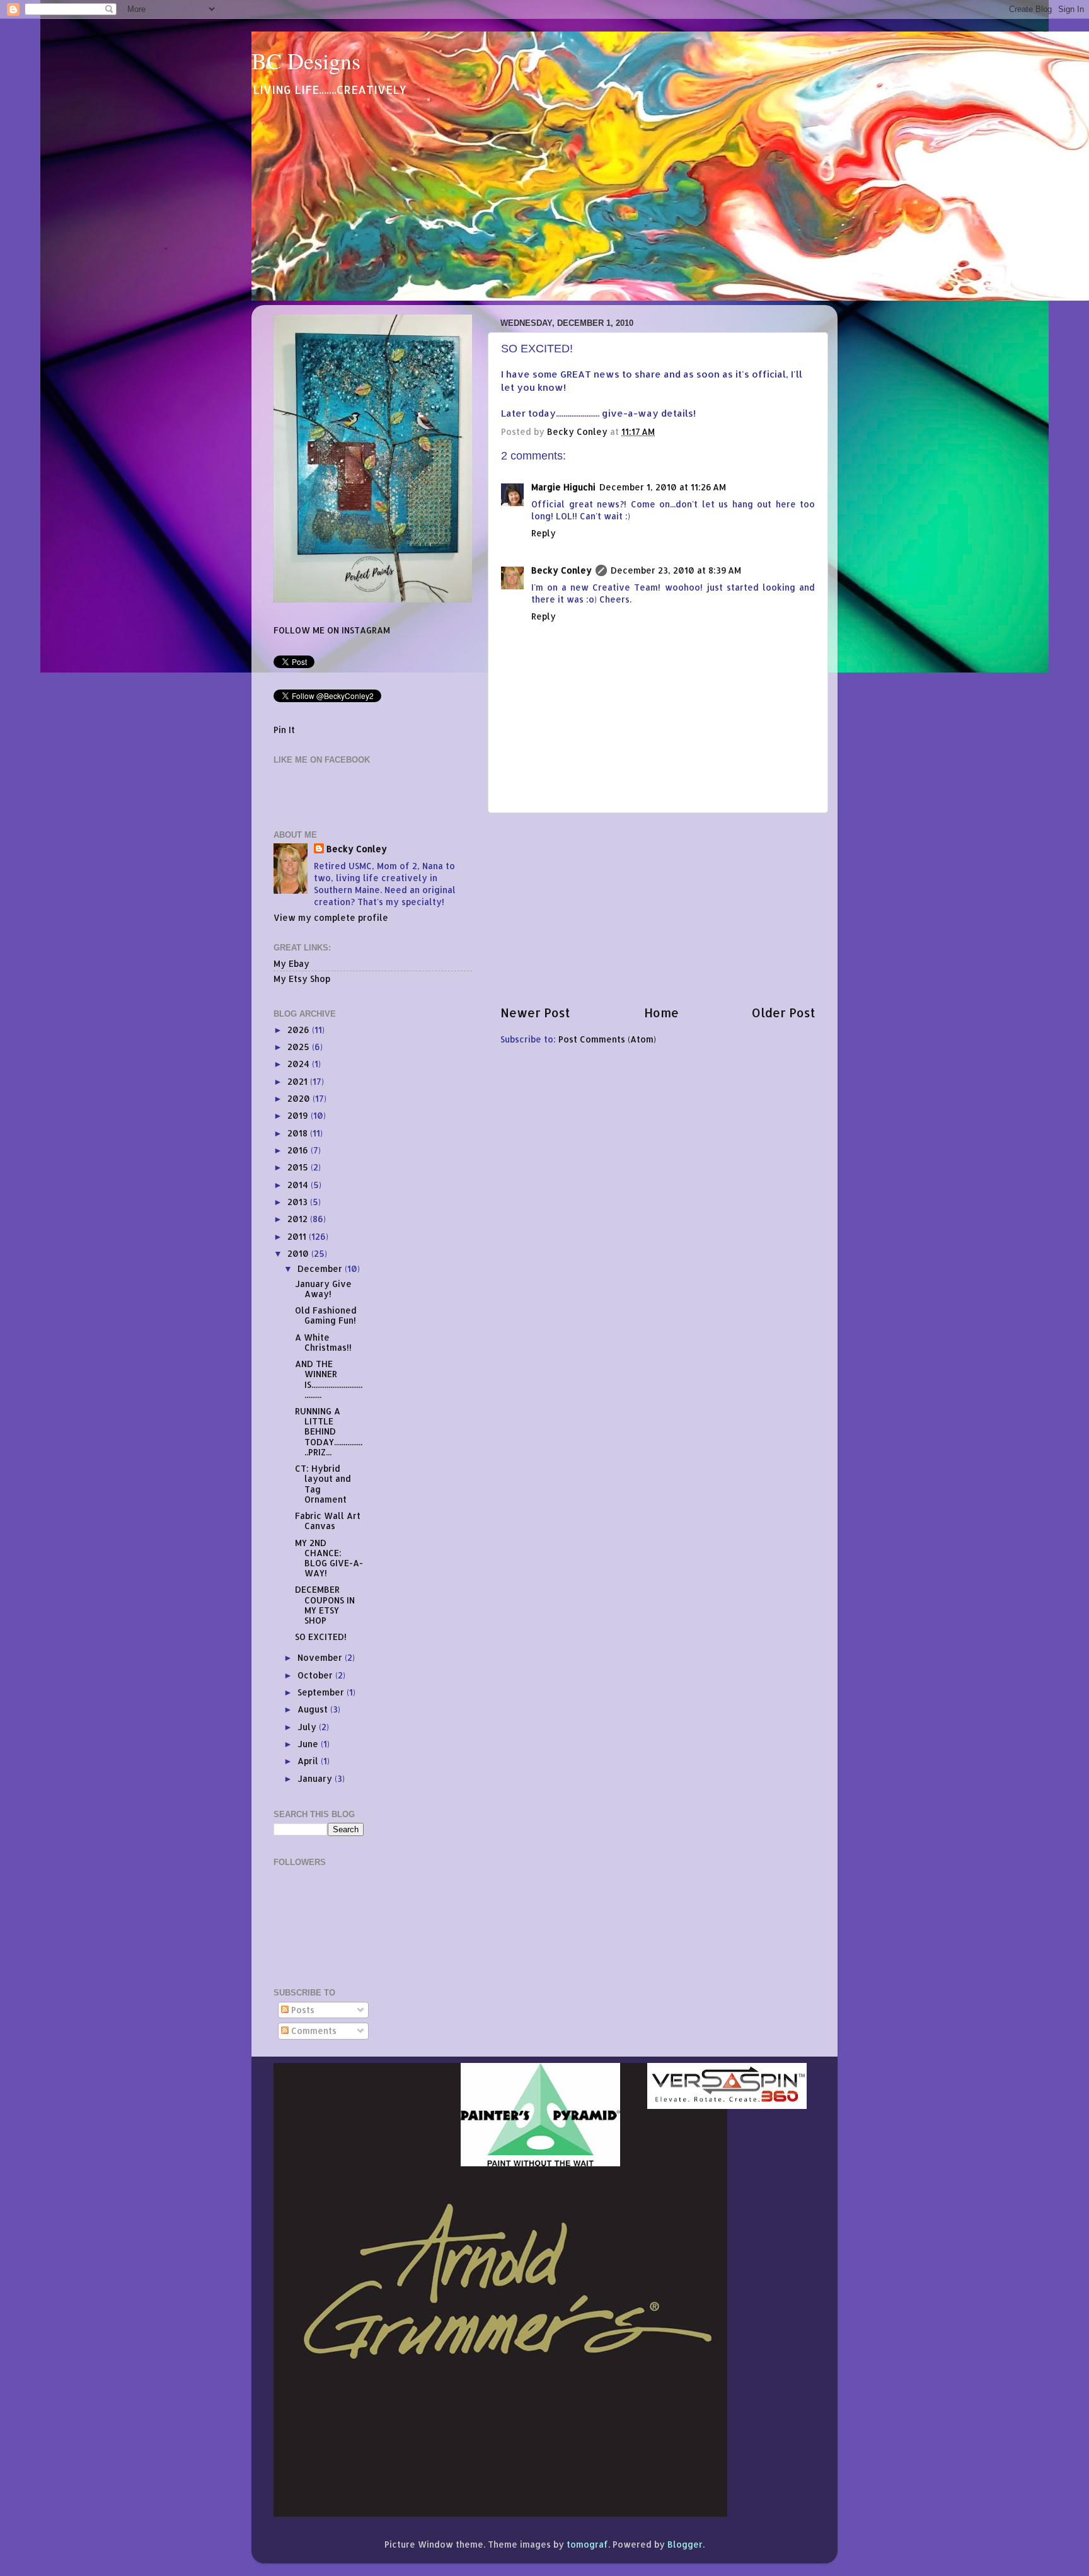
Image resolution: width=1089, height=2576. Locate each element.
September (322, 1692)
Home (661, 1013)
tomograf (587, 2544)
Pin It (284, 730)
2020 (300, 1098)
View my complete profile (331, 917)
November (321, 1657)
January (316, 1778)
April (309, 1761)
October (316, 1675)
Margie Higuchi (563, 487)
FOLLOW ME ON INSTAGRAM (332, 630)
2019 (299, 1115)
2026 (300, 1030)
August (314, 1709)
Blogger (685, 2544)
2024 (300, 1064)
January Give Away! (323, 1289)
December (321, 1268)
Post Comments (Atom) (607, 1039)
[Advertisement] (658, 909)
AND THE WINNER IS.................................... (329, 1379)
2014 (299, 1185)
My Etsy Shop (302, 979)
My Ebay (291, 963)
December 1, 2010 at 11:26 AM (663, 487)
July (308, 1727)
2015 (299, 1167)
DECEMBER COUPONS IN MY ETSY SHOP (325, 1605)
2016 (299, 1150)
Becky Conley (562, 570)
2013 (299, 1202)
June (309, 1744)
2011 (298, 1236)
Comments (313, 2030)
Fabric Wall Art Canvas (328, 1521)
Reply (544, 533)
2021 (299, 1081)
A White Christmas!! (323, 1342)
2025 (300, 1047)
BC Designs (306, 61)
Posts (302, 2010)
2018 (299, 1133)
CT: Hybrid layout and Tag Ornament (323, 1484)
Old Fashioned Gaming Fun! (326, 1315)
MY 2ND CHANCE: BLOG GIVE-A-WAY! (329, 1558)
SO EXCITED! (321, 1637)
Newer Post (535, 1013)
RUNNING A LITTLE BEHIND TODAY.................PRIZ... (329, 1431)
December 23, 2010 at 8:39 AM (676, 570)
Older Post (784, 1013)
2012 (299, 1219)
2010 (299, 1253)
